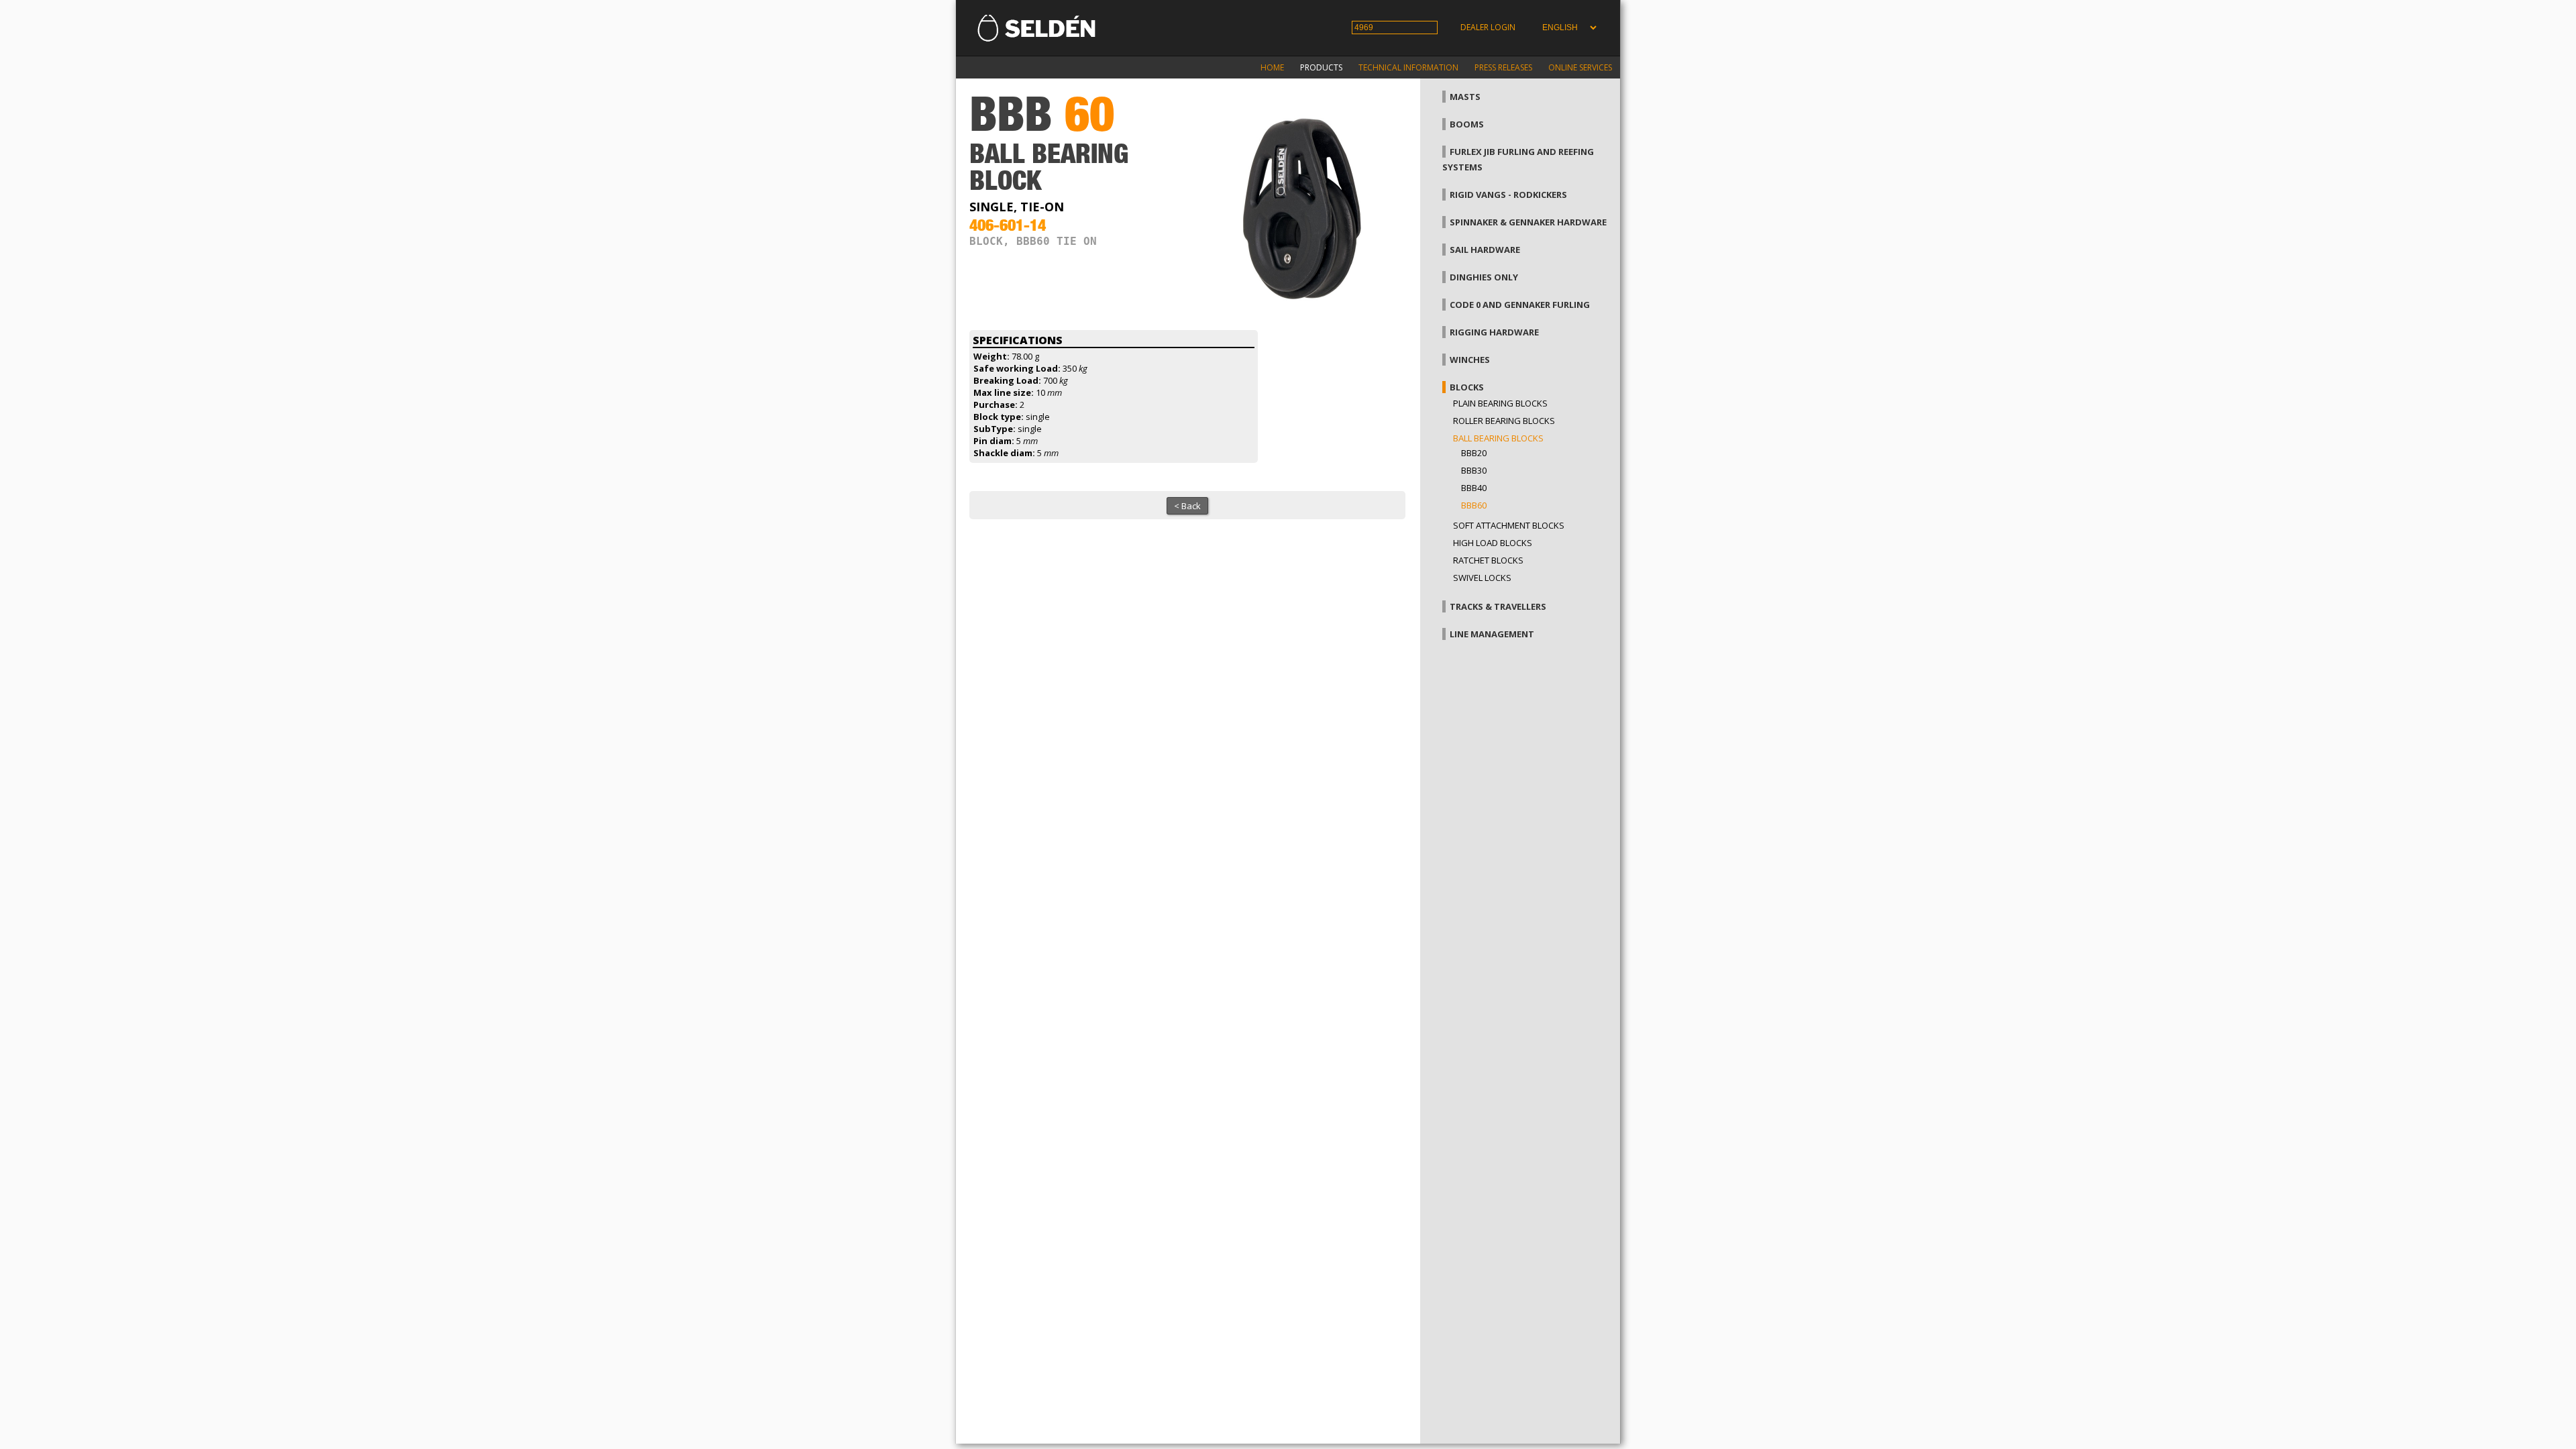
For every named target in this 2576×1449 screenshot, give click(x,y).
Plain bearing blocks (1500, 403)
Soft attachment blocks (1509, 525)
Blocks (1467, 387)
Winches (1470, 360)
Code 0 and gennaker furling (1520, 305)
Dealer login (1488, 27)
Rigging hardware (1494, 332)
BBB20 (1474, 453)
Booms (1467, 124)
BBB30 (1474, 470)
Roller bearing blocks (1504, 421)
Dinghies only (1484, 277)
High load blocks (1493, 543)
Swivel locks (1482, 578)
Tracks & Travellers (1498, 606)
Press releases (1503, 67)
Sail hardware (1485, 250)
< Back (1187, 506)
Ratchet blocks (1488, 560)
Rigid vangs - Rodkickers (1508, 195)
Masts (1465, 97)
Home (1272, 67)
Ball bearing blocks (1498, 438)
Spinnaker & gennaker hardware (1528, 222)
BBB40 (1474, 488)
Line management (1492, 634)
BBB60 (1474, 505)
